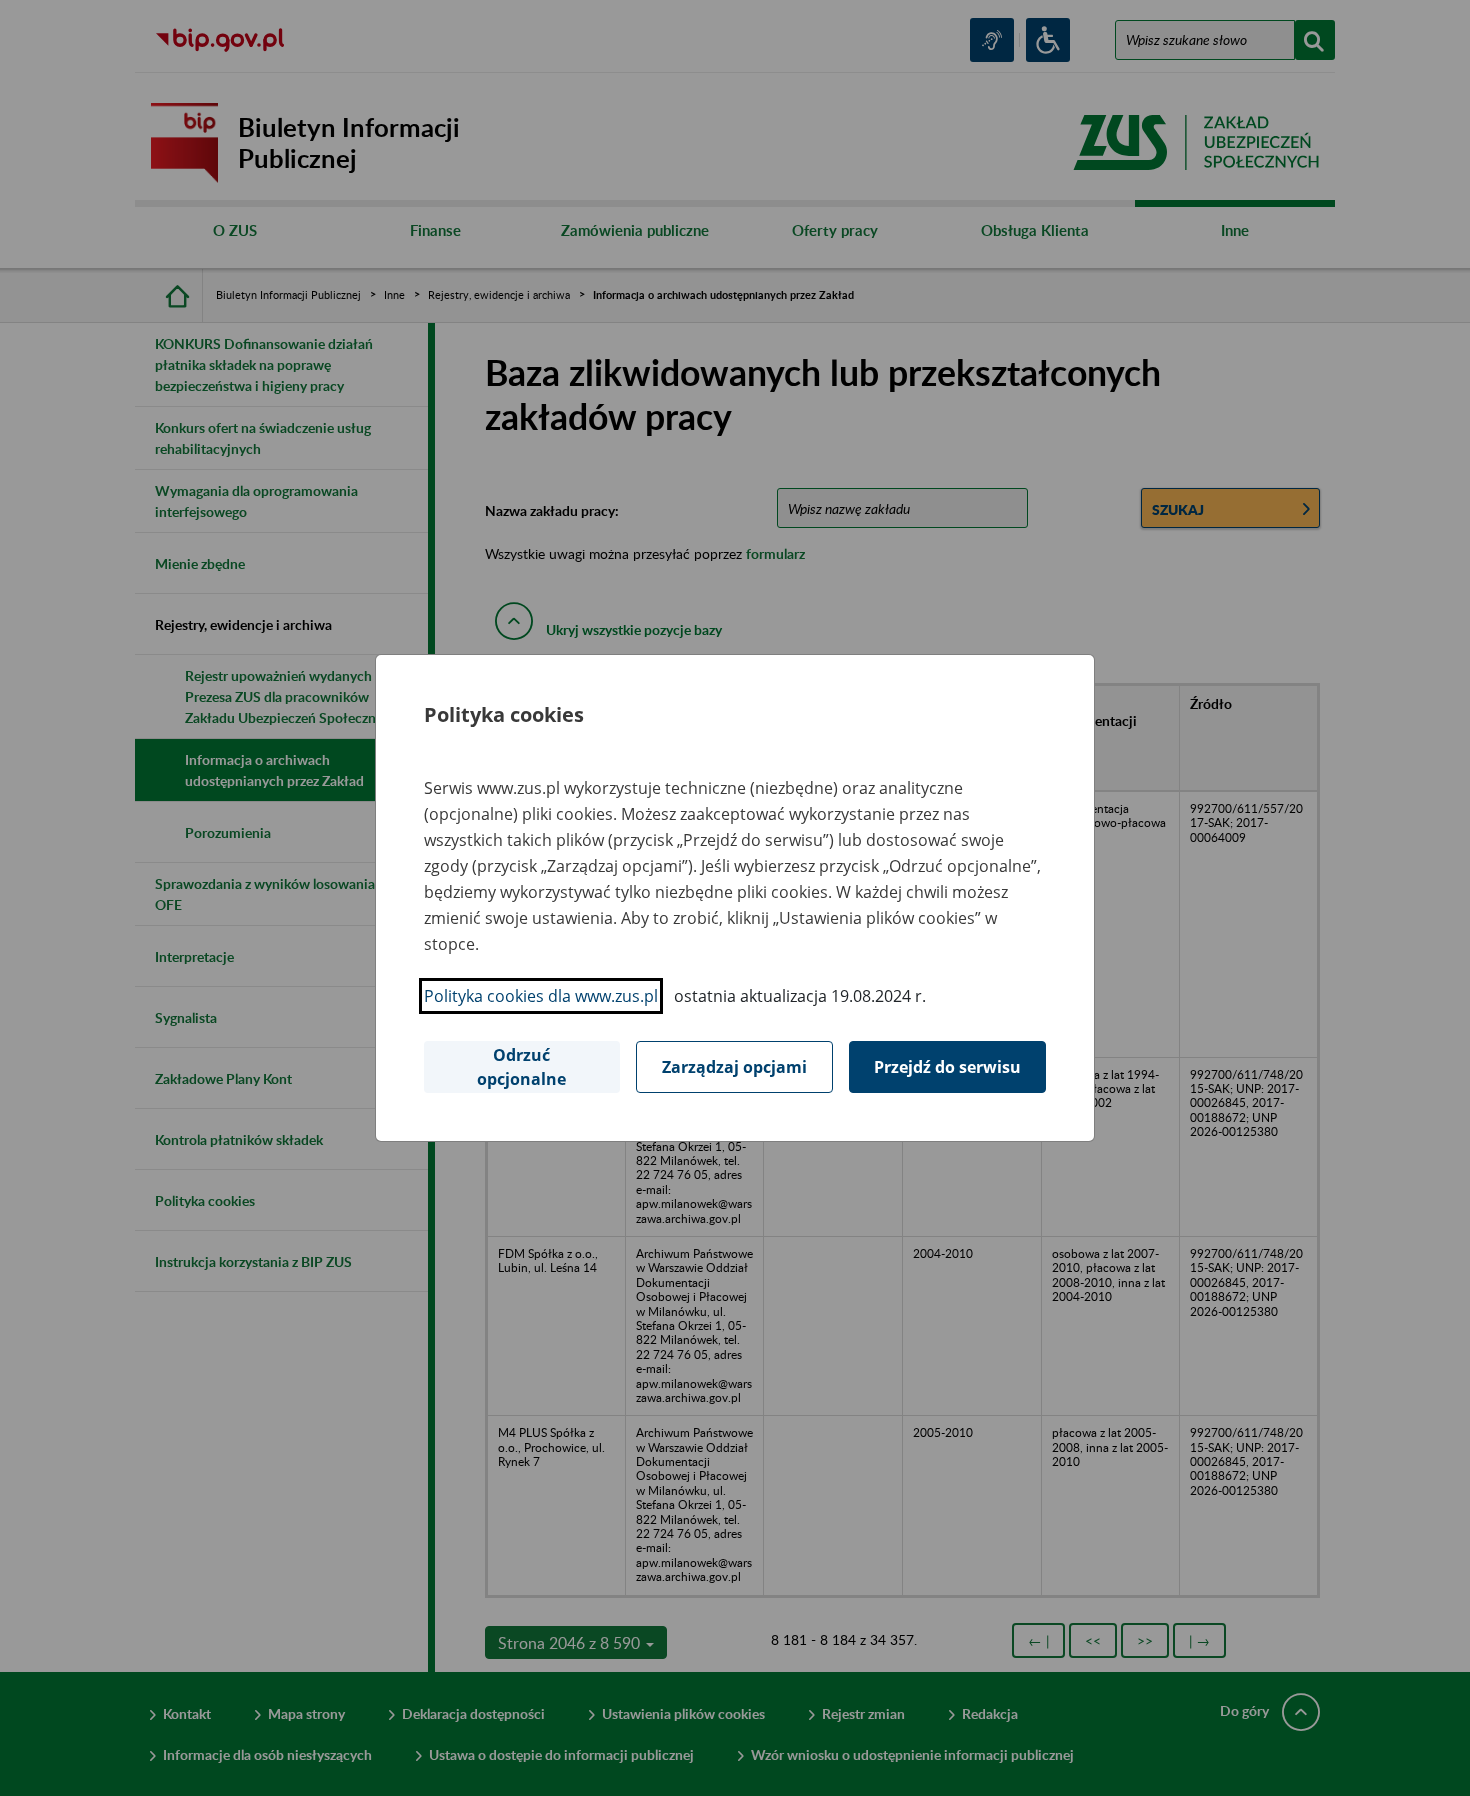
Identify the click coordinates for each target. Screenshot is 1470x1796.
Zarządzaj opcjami (734, 1067)
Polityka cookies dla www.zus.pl (541, 996)
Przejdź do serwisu (947, 1067)
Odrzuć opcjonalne (521, 1067)
